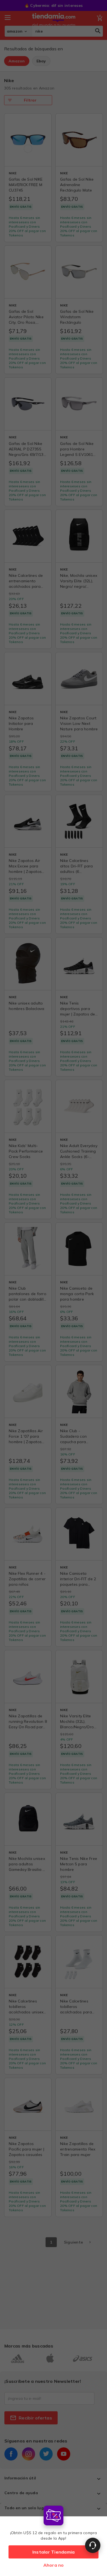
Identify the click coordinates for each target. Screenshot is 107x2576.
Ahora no (54, 2565)
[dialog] (54, 2539)
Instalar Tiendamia (54, 2552)
